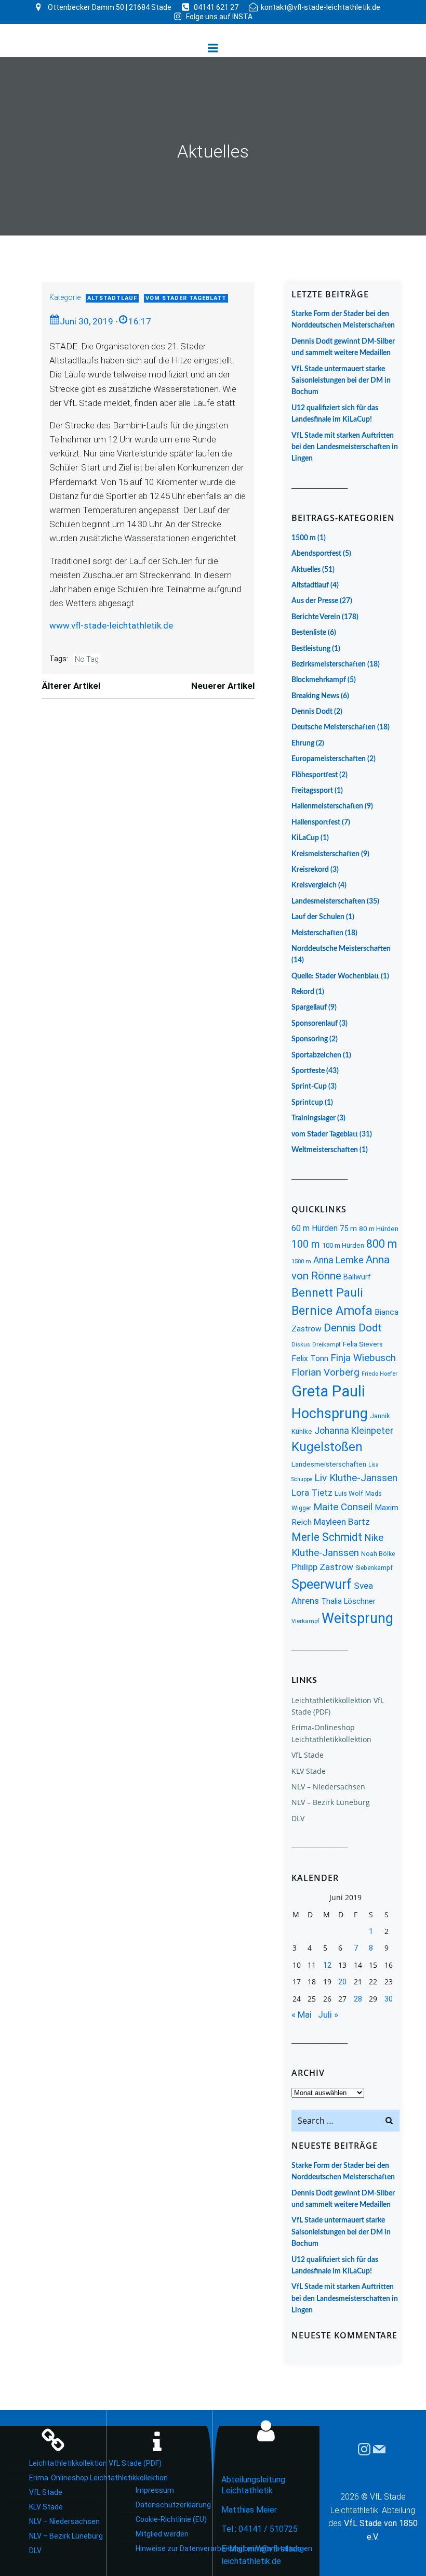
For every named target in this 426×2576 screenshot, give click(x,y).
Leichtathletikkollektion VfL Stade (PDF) (63, 2463)
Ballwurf (357, 1277)
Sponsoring (310, 1039)
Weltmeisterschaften (325, 1150)
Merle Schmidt (327, 1537)
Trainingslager (314, 1118)
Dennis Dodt (312, 712)
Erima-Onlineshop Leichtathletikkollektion (63, 2478)
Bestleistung (311, 649)
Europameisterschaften (329, 759)
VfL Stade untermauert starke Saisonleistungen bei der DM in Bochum (341, 381)
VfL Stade (308, 1755)
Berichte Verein (316, 617)
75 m (348, 1228)
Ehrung (303, 743)
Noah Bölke (378, 1554)
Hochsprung (330, 1414)
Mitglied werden (162, 2534)
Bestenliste (309, 633)
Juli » (328, 2015)
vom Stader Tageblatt (186, 298)
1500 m (304, 538)
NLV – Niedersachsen (328, 1787)
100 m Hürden (343, 1245)
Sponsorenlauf (315, 1024)
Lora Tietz (312, 1493)
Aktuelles (306, 570)
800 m (382, 1244)
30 (389, 1999)
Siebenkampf (374, 1568)
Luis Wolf (349, 1493)
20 (342, 1982)
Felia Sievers (363, 1344)
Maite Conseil (343, 1507)
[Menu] (213, 48)
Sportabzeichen (316, 1055)
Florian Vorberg (325, 1372)
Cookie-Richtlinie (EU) (170, 2519)
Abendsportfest (316, 554)
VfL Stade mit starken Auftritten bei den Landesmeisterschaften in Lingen (345, 447)
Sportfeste (308, 1071)
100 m (306, 1244)
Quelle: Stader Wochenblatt (335, 976)
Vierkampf (305, 1621)
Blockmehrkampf (319, 680)
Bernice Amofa (332, 1311)
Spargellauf (309, 1008)
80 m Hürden (379, 1228)
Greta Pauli (328, 1391)
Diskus (301, 1345)
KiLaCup (305, 838)
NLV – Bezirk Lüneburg (331, 1802)
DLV (298, 1818)
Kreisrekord (310, 870)
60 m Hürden (315, 1228)
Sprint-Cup (309, 1087)
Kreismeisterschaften (325, 854)
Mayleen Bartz (342, 1522)
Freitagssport (312, 791)
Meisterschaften (317, 933)
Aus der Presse (315, 601)
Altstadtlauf (112, 298)
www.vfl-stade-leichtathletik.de (111, 625)
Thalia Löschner (348, 1601)
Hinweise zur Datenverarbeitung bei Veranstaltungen (170, 2548)
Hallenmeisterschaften (327, 806)
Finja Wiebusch (363, 1358)
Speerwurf (322, 1584)
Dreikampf (327, 1345)
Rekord (303, 992)
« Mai (302, 2015)
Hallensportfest (316, 822)
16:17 (140, 321)
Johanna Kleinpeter (354, 1431)
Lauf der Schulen (318, 917)
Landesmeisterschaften (328, 901)
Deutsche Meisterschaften (334, 727)
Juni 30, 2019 (86, 321)
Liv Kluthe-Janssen (356, 1478)
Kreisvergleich (314, 885)
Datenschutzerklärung (170, 2505)
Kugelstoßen (327, 1447)
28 (358, 1999)
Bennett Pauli (327, 1293)
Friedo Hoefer (380, 1374)
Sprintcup (307, 1103)
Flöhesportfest (315, 775)
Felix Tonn (310, 1358)
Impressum (155, 2490)
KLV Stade (309, 1771)
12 (327, 1965)
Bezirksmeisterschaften (329, 664)
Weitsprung (357, 1618)
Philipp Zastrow (322, 1567)
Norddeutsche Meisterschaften (341, 949)
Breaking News (315, 696)
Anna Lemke (338, 1260)
